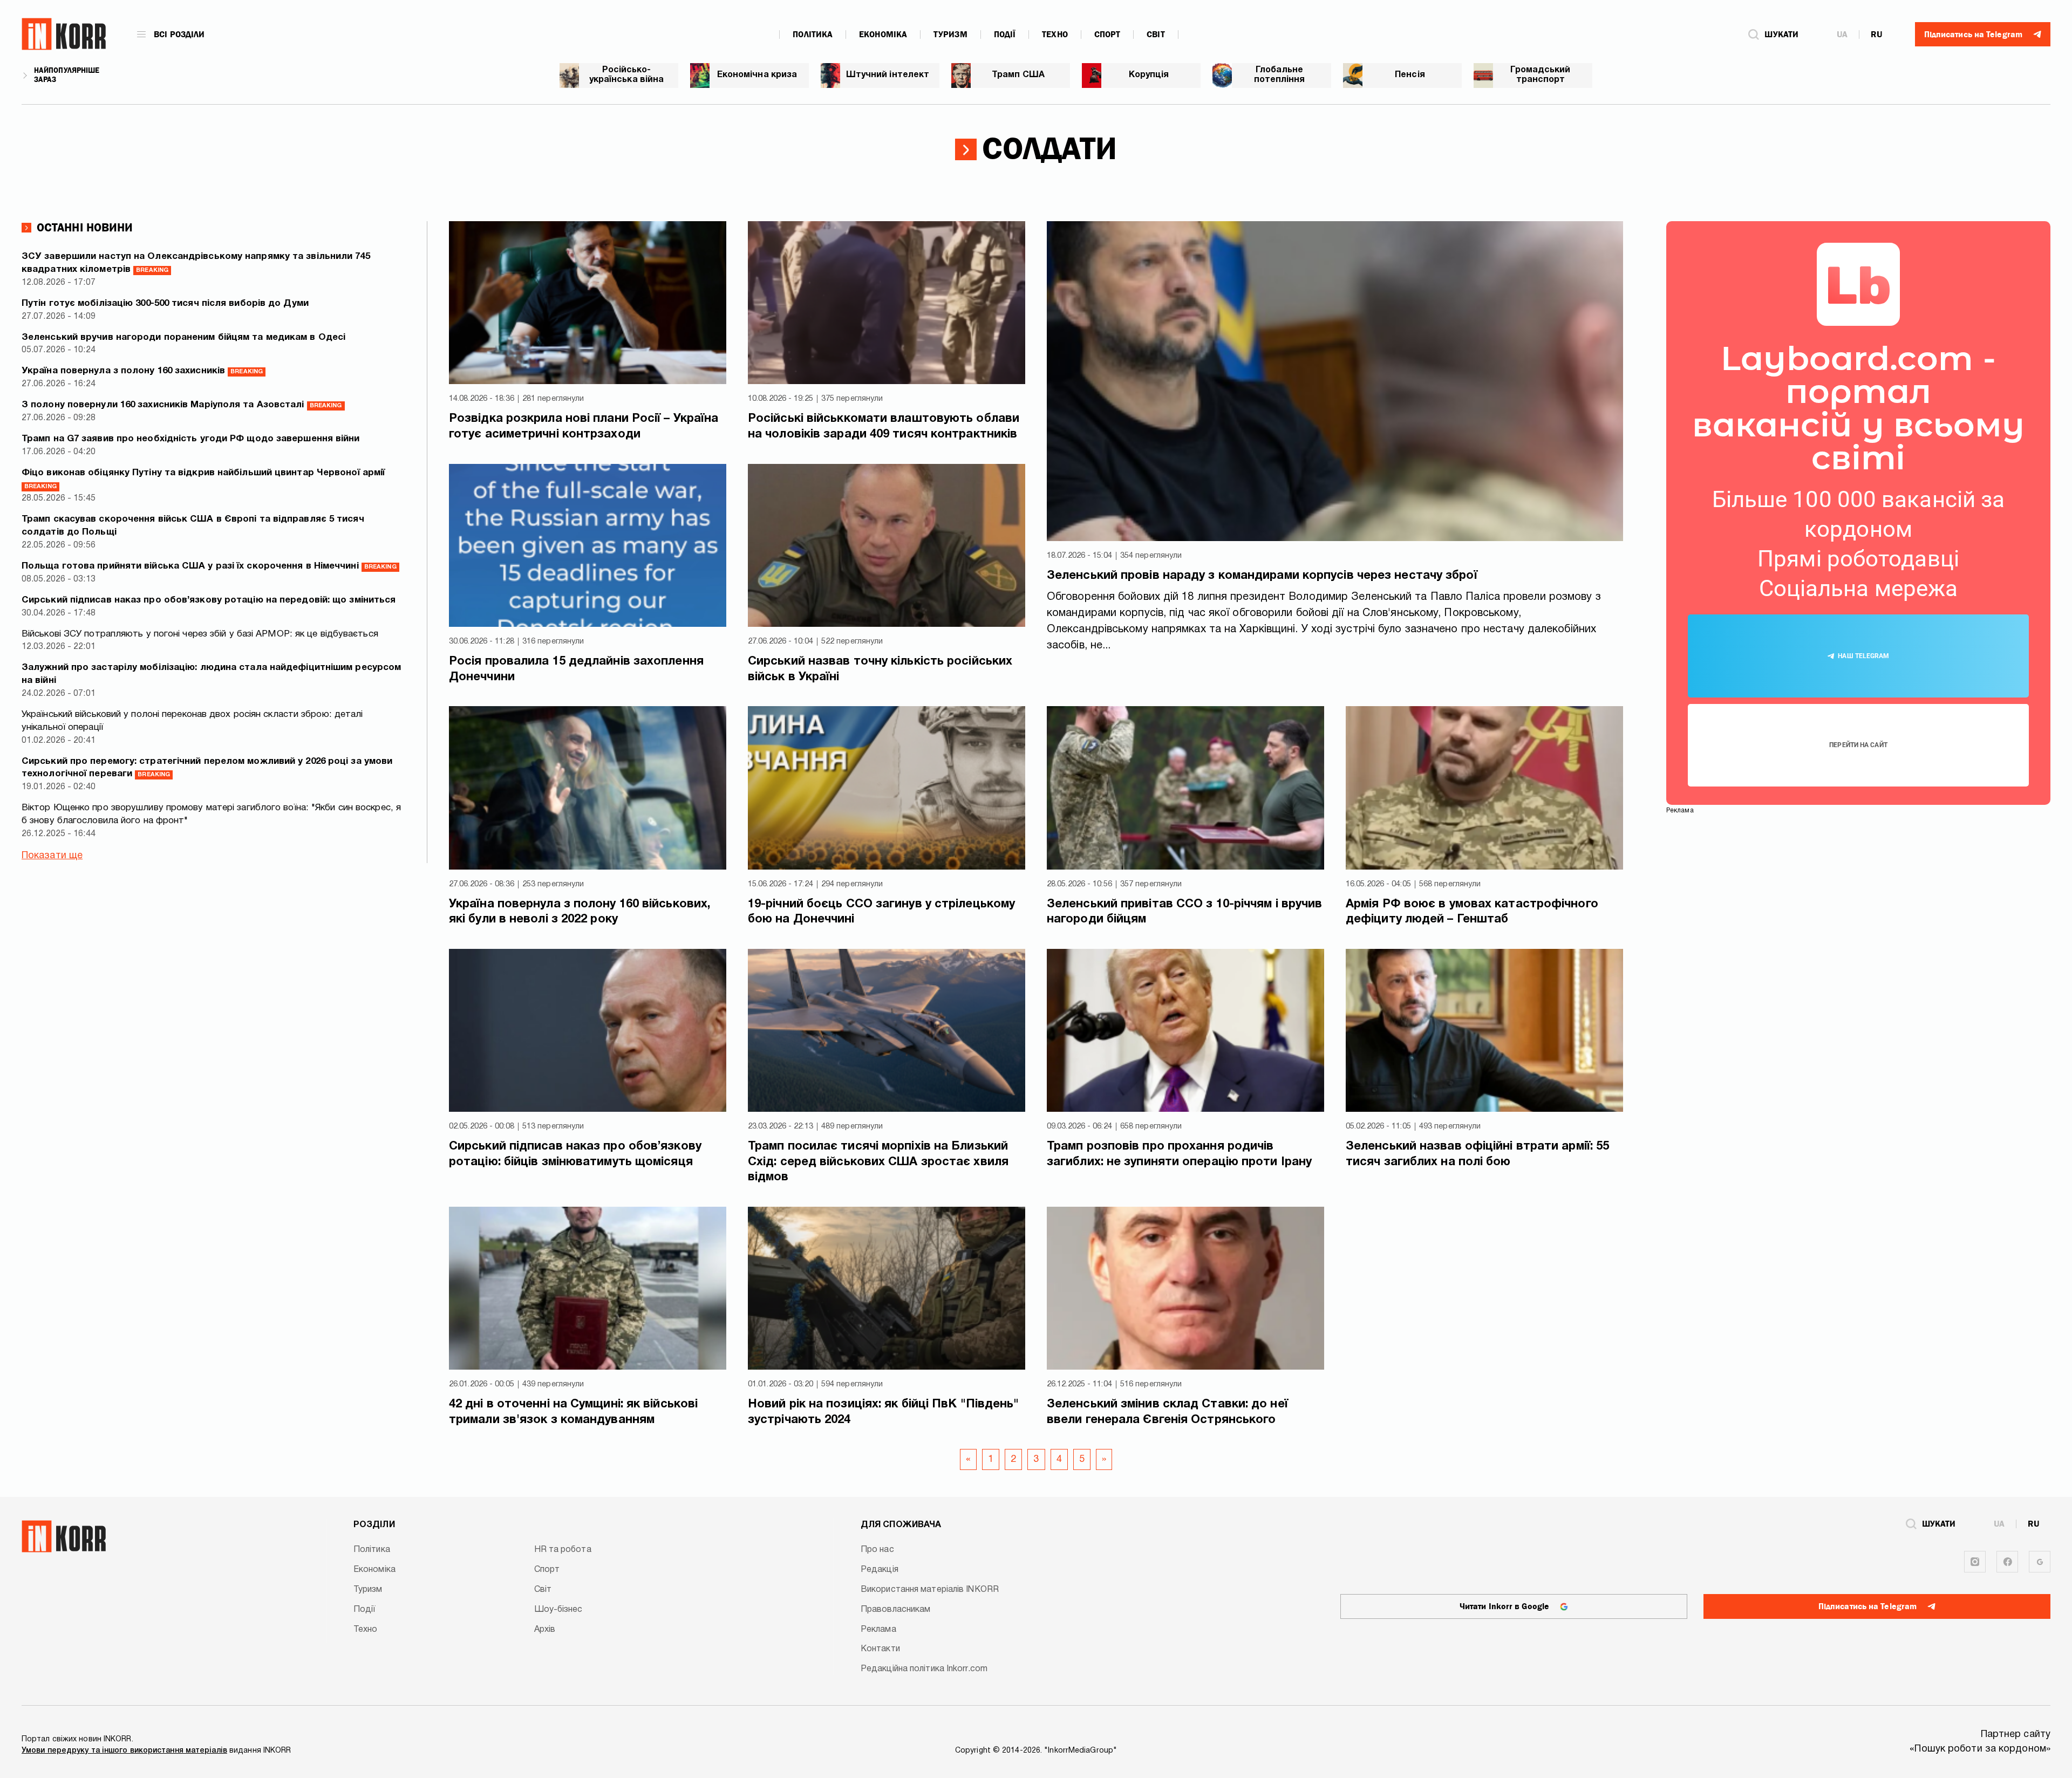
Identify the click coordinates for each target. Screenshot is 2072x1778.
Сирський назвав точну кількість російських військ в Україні (880, 669)
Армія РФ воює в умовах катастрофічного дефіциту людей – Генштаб (1472, 912)
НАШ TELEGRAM (1863, 656)
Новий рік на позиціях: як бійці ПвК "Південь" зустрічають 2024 (884, 1412)
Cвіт (1156, 35)
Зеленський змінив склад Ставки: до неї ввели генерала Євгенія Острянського (1167, 1412)
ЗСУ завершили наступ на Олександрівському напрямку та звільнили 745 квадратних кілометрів (196, 263)
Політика (813, 35)
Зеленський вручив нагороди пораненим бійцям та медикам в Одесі (183, 337)
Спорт (1107, 35)
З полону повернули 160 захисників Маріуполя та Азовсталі (182, 405)
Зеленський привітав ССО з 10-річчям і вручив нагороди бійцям (1184, 912)
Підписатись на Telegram (1867, 1606)
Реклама (878, 1630)
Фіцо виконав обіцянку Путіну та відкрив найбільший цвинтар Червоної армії (203, 479)
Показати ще (52, 856)
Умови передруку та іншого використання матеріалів (124, 1751)
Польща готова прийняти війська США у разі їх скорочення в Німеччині (209, 566)
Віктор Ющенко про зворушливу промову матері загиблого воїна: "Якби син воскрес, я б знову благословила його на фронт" (211, 814)
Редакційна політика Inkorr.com (924, 1669)
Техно (1055, 35)
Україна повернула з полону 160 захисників (142, 371)
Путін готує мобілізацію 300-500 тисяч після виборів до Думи (165, 303)
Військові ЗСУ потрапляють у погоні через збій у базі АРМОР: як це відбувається (200, 634)
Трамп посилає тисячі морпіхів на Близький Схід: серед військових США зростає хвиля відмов (878, 1162)
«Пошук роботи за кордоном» (1980, 1749)
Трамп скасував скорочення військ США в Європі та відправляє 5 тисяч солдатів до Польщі (193, 526)
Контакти (880, 1649)
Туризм (950, 35)
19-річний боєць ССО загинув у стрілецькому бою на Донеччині (881, 912)
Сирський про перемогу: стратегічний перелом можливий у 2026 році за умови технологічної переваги (207, 768)
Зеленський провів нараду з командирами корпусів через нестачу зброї (1262, 576)
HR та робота (563, 1550)
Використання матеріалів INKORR (930, 1590)
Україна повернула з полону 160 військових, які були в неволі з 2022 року (580, 912)
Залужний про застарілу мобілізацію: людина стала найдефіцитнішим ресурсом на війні (211, 674)
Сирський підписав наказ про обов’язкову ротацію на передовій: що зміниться (209, 600)
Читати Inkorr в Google (1504, 1606)
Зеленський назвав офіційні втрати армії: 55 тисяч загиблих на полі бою (1477, 1154)
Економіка (883, 35)
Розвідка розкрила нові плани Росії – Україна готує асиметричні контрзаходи (584, 426)
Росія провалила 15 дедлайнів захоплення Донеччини (576, 669)
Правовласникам (895, 1610)
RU (1876, 35)
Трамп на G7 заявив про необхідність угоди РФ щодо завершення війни (191, 439)
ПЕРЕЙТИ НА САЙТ (1858, 745)
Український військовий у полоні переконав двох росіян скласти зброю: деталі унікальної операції (192, 721)
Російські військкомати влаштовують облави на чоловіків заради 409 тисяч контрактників (884, 426)
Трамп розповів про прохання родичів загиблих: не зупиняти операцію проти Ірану (1179, 1154)
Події (1005, 35)
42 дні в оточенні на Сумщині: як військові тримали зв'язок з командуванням (573, 1412)
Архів (545, 1630)
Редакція (880, 1570)
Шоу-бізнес (558, 1610)
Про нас (877, 1550)
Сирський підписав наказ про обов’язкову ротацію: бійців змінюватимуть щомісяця (575, 1154)
